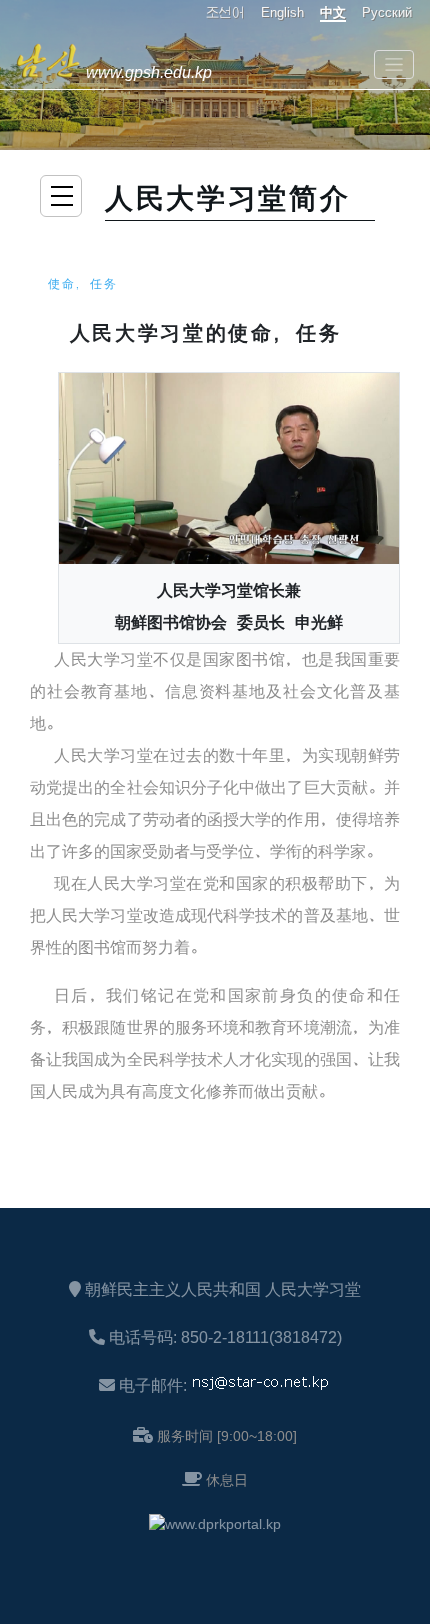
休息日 (227, 1480)
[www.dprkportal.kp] (215, 1524)
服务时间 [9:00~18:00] (227, 1436)
